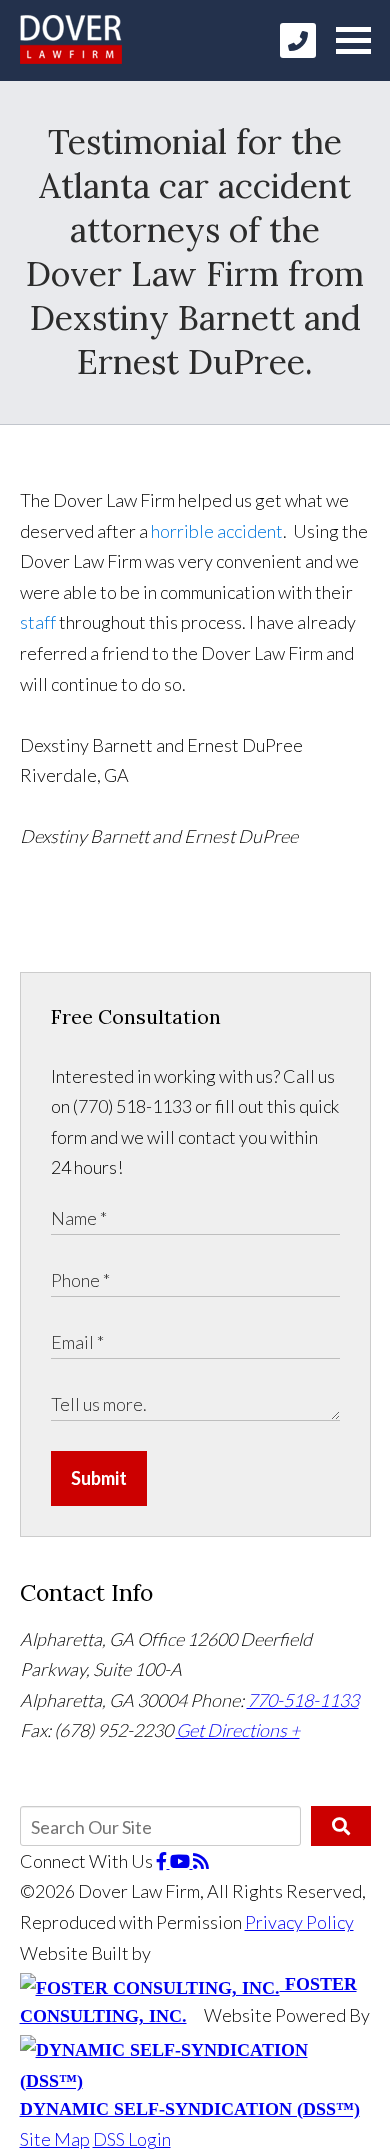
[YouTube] (181, 1861)
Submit (99, 1478)
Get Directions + (238, 1730)
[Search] (340, 1826)
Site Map (55, 2139)
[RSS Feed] (201, 1861)
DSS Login (132, 2139)
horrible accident (217, 531)
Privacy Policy (299, 1922)
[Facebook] (163, 1861)
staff (39, 622)
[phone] (298, 40)
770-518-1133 (303, 1700)
